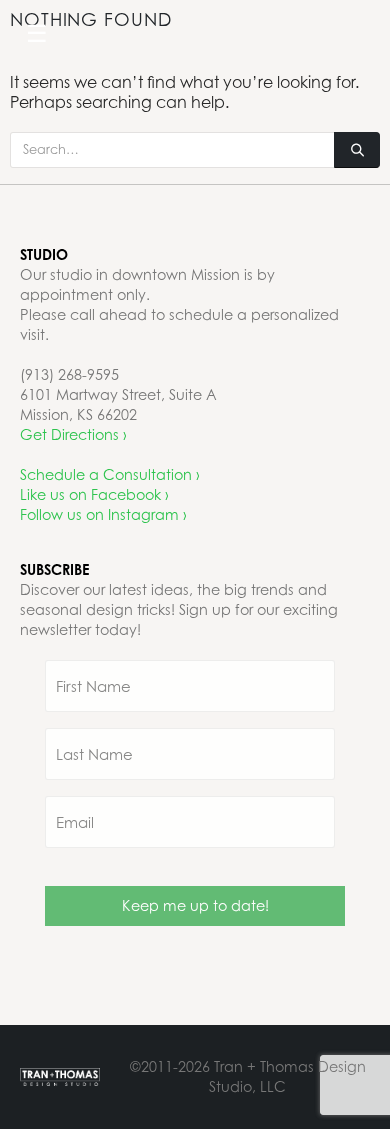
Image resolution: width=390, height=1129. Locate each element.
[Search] (357, 150)
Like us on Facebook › (94, 494)
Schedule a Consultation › (110, 474)
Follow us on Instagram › (103, 514)
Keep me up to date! (195, 905)
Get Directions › (73, 434)
